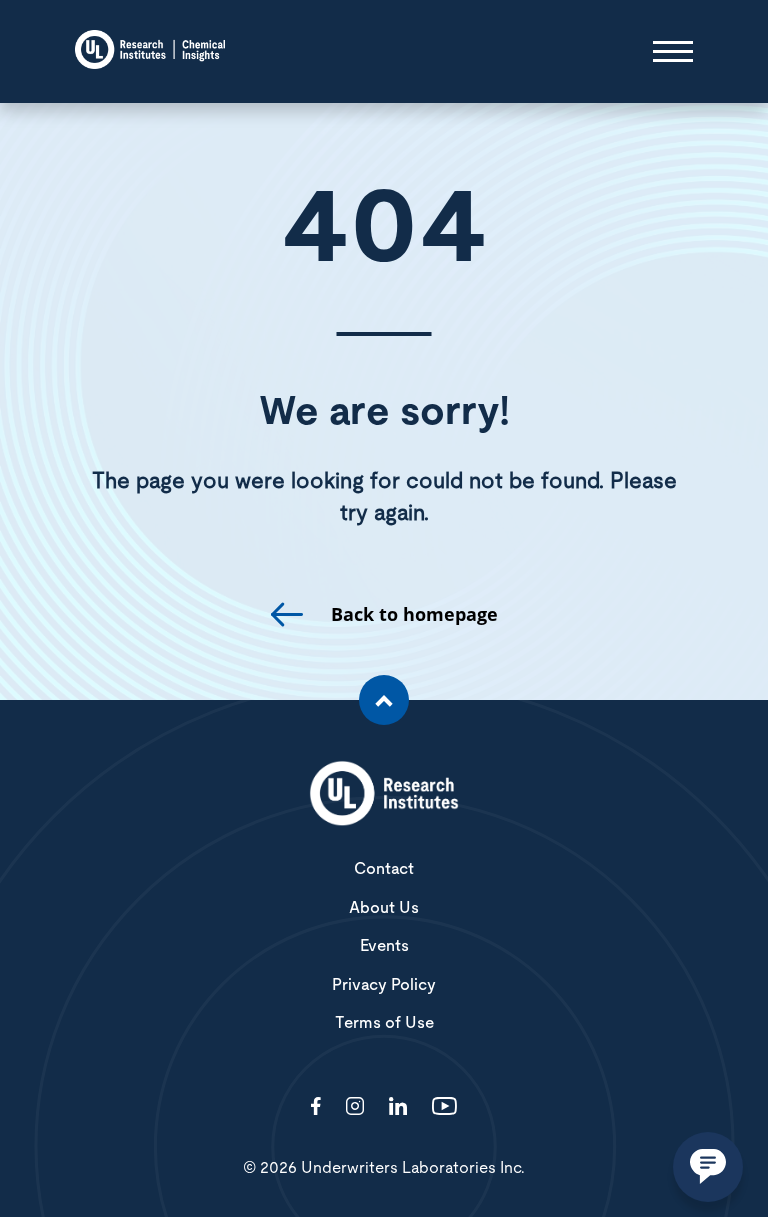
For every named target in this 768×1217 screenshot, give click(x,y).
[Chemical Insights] (150, 51)
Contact (384, 869)
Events (384, 946)
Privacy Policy (384, 985)
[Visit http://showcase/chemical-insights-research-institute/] (398, 1107)
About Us (384, 908)
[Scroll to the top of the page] (384, 700)
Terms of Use (384, 1023)
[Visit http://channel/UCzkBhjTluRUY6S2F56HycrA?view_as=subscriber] (444, 1107)
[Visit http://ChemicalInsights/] (316, 1107)
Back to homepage (414, 614)
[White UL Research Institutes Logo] (384, 795)
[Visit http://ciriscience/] (355, 1107)
